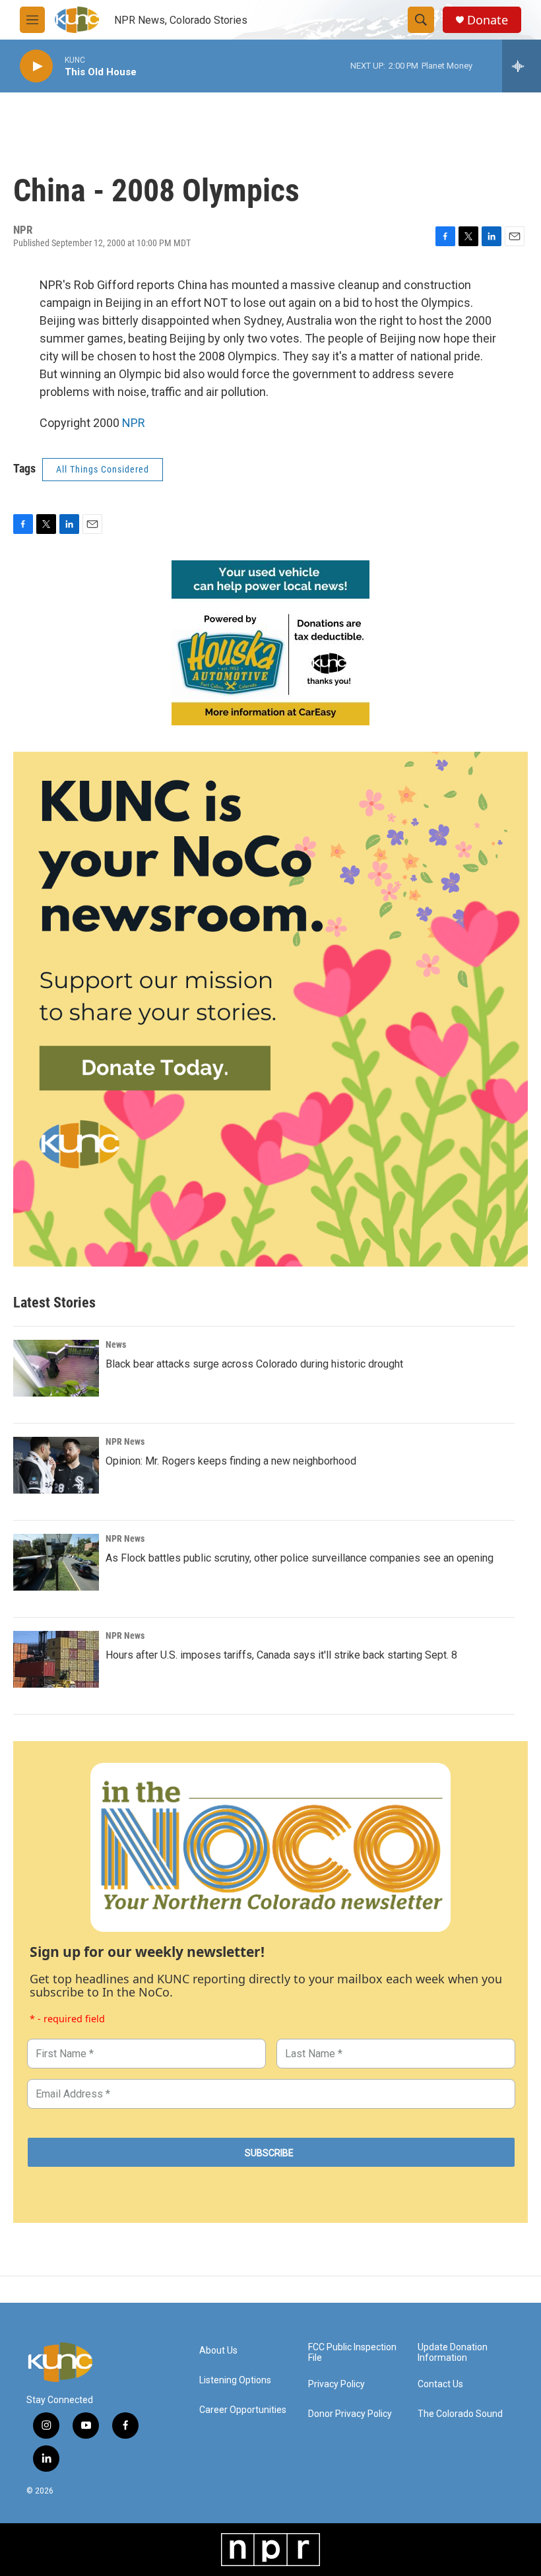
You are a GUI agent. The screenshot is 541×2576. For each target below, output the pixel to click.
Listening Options (235, 2380)
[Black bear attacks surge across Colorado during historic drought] (56, 1368)
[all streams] (522, 66)
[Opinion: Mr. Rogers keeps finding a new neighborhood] (56, 1465)
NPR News (125, 1441)
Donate (488, 20)
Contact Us (440, 2384)
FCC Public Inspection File (352, 2353)
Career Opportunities (243, 2410)
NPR (134, 423)
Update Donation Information (453, 2353)
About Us (218, 2351)
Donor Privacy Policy (350, 2414)
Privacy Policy (336, 2384)
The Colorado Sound (460, 2414)
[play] (36, 66)
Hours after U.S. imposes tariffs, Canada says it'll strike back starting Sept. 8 (281, 1655)
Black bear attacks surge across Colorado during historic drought (254, 1364)
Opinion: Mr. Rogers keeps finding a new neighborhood (231, 1461)
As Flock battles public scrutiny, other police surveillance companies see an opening (300, 1558)
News (116, 1344)
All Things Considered (103, 469)
